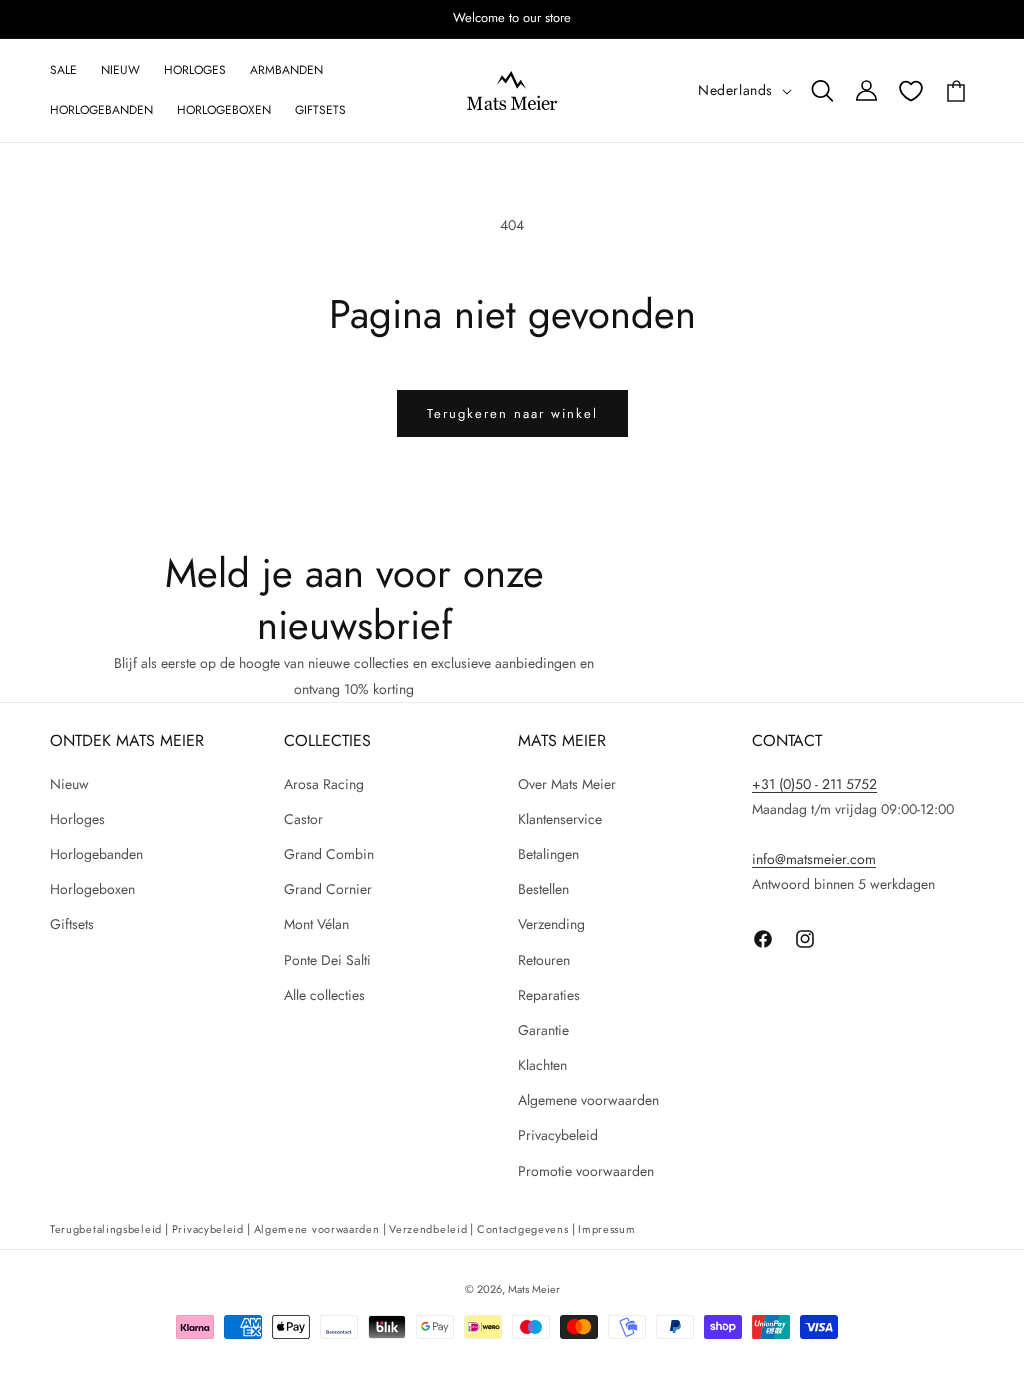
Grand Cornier (328, 889)
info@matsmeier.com (814, 859)
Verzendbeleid (428, 1229)
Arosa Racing (324, 784)
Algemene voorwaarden (588, 1100)
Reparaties (549, 995)
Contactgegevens (523, 1229)
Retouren (544, 960)
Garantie (543, 1030)
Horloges (77, 819)
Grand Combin (329, 854)
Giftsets (72, 924)
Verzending (551, 924)
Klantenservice (560, 819)
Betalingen (548, 854)
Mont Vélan (316, 924)
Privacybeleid (558, 1135)
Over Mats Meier (567, 784)
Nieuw (69, 784)
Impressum (606, 1229)
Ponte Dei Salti (327, 960)
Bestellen (543, 889)
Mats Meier (534, 1289)
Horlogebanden (96, 854)
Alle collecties (324, 995)
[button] (822, 91)
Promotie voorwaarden (586, 1171)
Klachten (542, 1065)
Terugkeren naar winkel (512, 413)
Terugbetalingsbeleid (106, 1229)
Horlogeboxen (92, 889)
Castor (303, 819)
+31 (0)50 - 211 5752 (814, 784)
